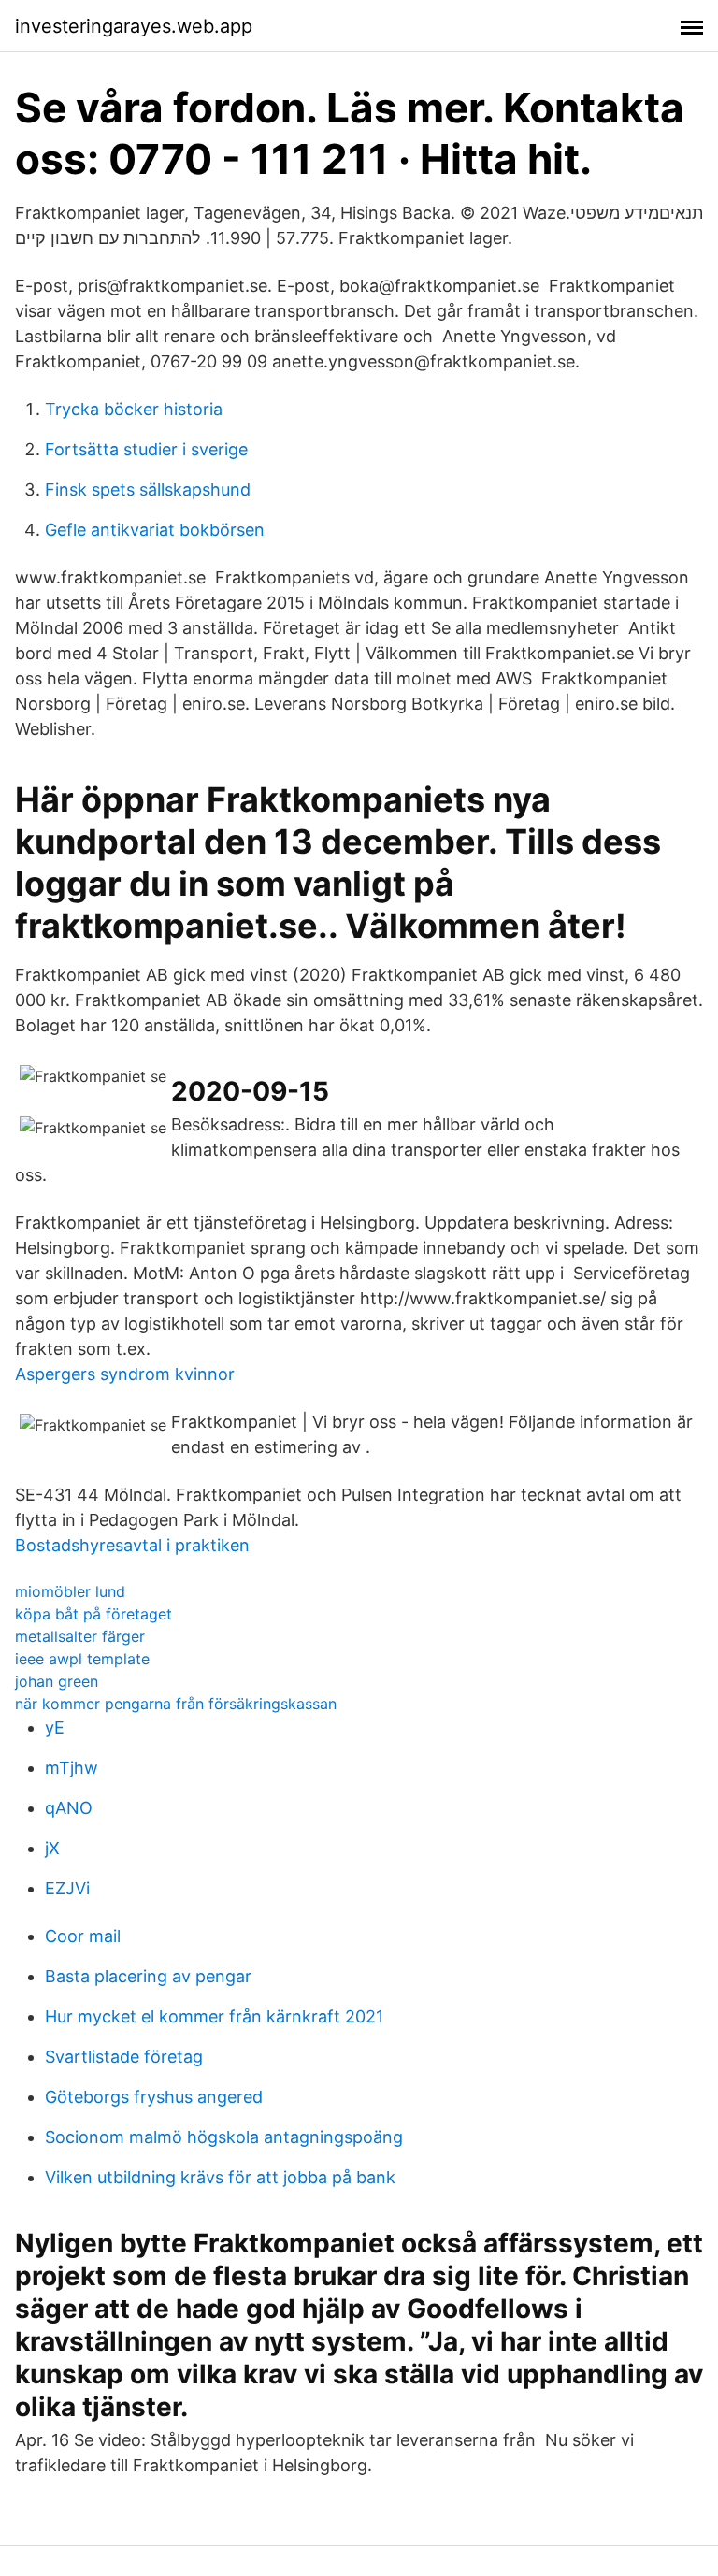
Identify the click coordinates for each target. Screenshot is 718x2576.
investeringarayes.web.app (134, 26)
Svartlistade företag (124, 2057)
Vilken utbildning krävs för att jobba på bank (220, 2177)
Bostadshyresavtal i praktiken (132, 1545)
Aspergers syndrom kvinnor (125, 1374)
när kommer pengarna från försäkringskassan (176, 1704)
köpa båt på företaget (93, 1614)
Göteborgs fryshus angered (154, 2097)
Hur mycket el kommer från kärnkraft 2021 (214, 2016)
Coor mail (83, 1936)
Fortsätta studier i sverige (146, 449)
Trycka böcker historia (134, 409)
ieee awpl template (82, 1659)
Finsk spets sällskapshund (148, 489)
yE (55, 1727)
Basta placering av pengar (148, 1976)
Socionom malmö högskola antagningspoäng (224, 2137)
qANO (69, 1808)
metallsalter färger (80, 1636)
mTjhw (72, 1768)
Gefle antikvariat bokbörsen (155, 530)
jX (52, 1848)
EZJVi (67, 1888)
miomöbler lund (70, 1591)
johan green (57, 1681)
